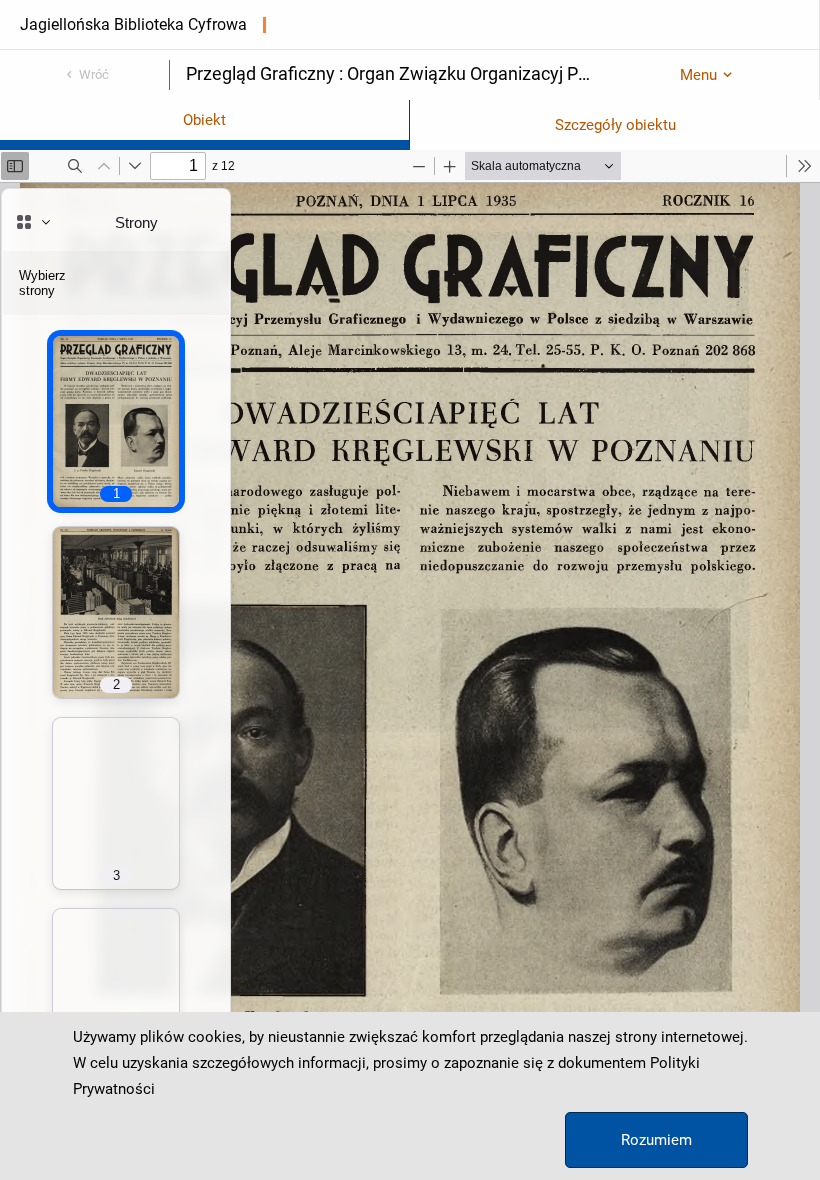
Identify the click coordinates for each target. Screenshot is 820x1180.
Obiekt (204, 120)
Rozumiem (656, 1140)
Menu (698, 75)
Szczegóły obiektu (615, 125)
